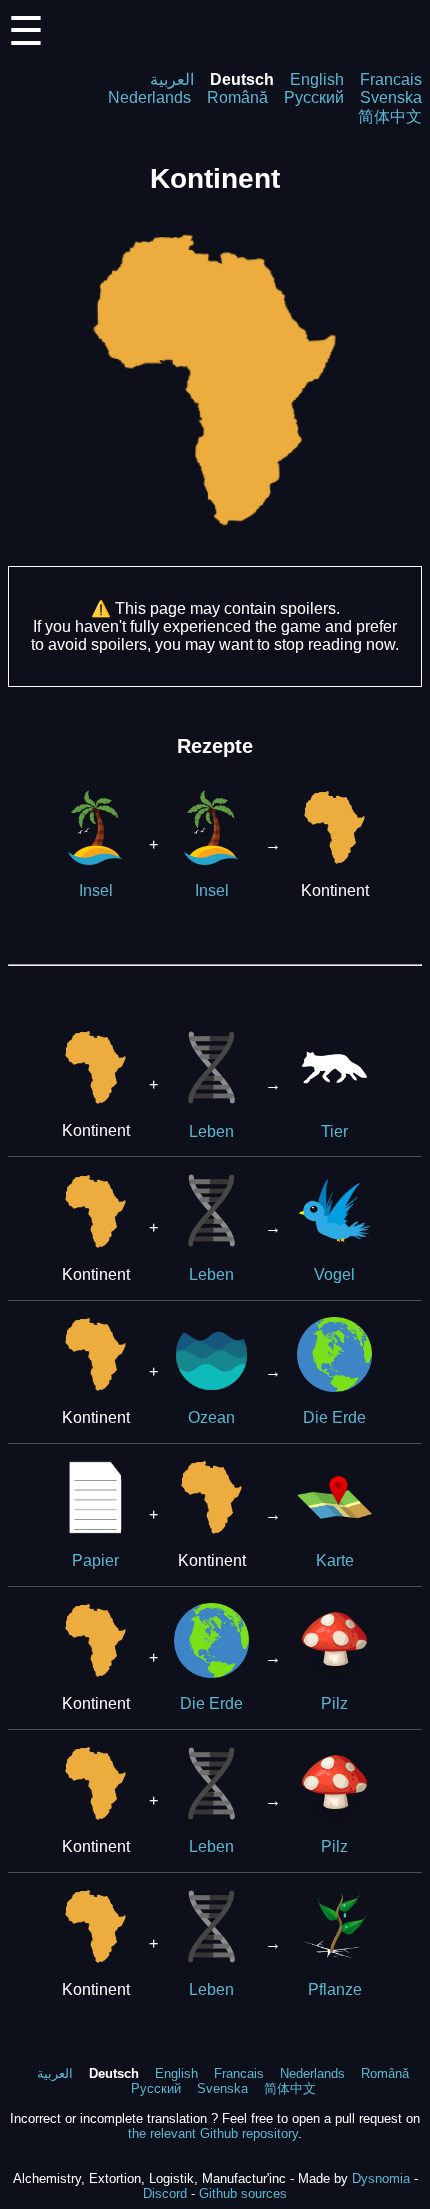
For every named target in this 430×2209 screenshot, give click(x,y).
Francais (391, 79)
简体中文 (390, 116)
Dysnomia (381, 2178)
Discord (165, 2193)
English (317, 79)
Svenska (391, 97)
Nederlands (149, 97)
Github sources (243, 2193)
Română (237, 97)
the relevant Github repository (213, 2133)
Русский (314, 97)
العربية (172, 79)
